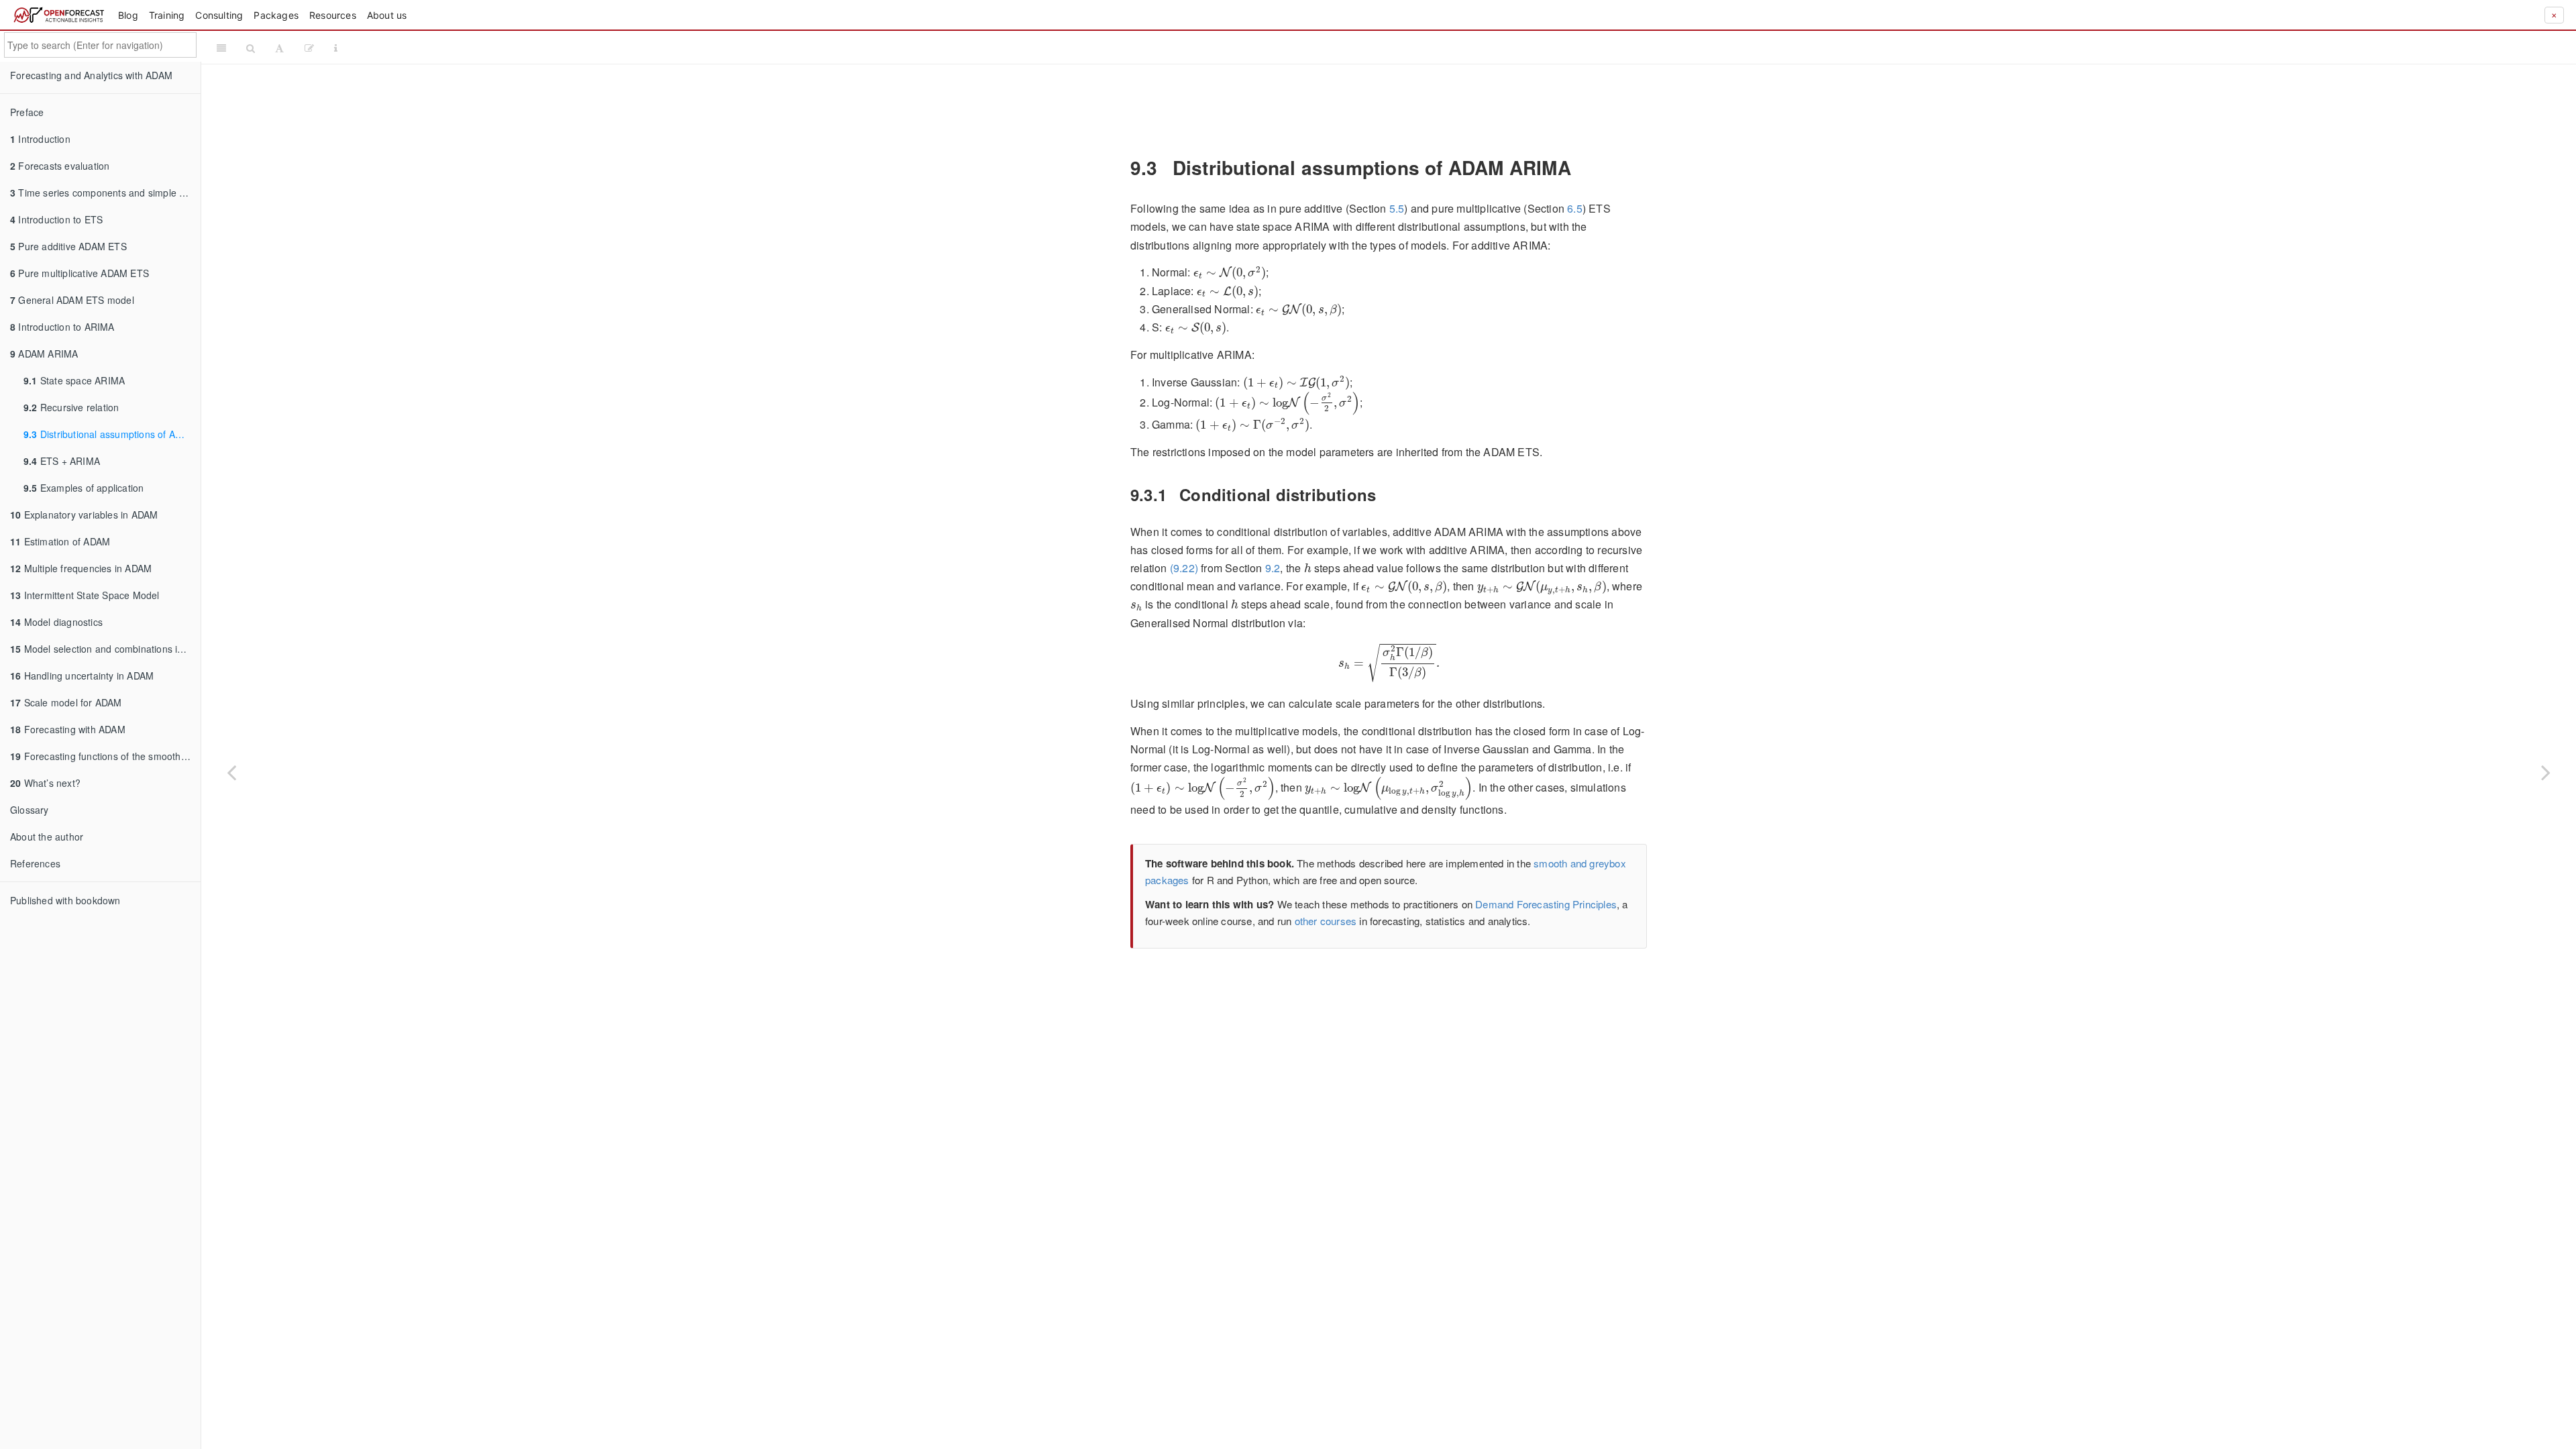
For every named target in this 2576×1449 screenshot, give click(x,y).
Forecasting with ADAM (68, 729)
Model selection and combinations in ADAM (105, 649)
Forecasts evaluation (60, 166)
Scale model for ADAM (66, 702)
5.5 (1397, 208)
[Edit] (309, 48)
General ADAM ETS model (72, 300)
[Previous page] (231, 772)
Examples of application (84, 488)
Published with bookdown (65, 900)
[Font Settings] (279, 48)
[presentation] (1230, 273)
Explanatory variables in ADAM (84, 515)
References (35, 863)
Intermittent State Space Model (85, 595)
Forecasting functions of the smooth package (105, 756)
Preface (27, 112)
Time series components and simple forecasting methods (105, 193)
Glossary (30, 810)
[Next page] (2546, 772)
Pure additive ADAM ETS (68, 246)
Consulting (219, 15)
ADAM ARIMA (44, 354)
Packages (276, 15)
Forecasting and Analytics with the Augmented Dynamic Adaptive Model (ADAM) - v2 (1459, 47)
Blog (128, 15)
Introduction (40, 139)
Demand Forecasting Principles (1546, 904)
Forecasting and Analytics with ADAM (91, 75)
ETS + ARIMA (62, 461)
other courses (1326, 921)
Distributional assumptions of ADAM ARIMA (112, 434)
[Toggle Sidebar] (221, 48)
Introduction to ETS (56, 219)
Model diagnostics (56, 622)
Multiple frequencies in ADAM (81, 568)
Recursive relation (71, 407)
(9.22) (1184, 568)
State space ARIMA (74, 380)
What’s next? (45, 783)
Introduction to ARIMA (62, 327)
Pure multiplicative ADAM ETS (79, 273)
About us (387, 15)
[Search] (251, 48)
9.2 (1273, 568)
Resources (333, 15)
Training (167, 15)
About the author (47, 837)
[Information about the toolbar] (336, 48)
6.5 (1575, 208)
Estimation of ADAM (60, 541)
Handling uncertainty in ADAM (82, 676)
